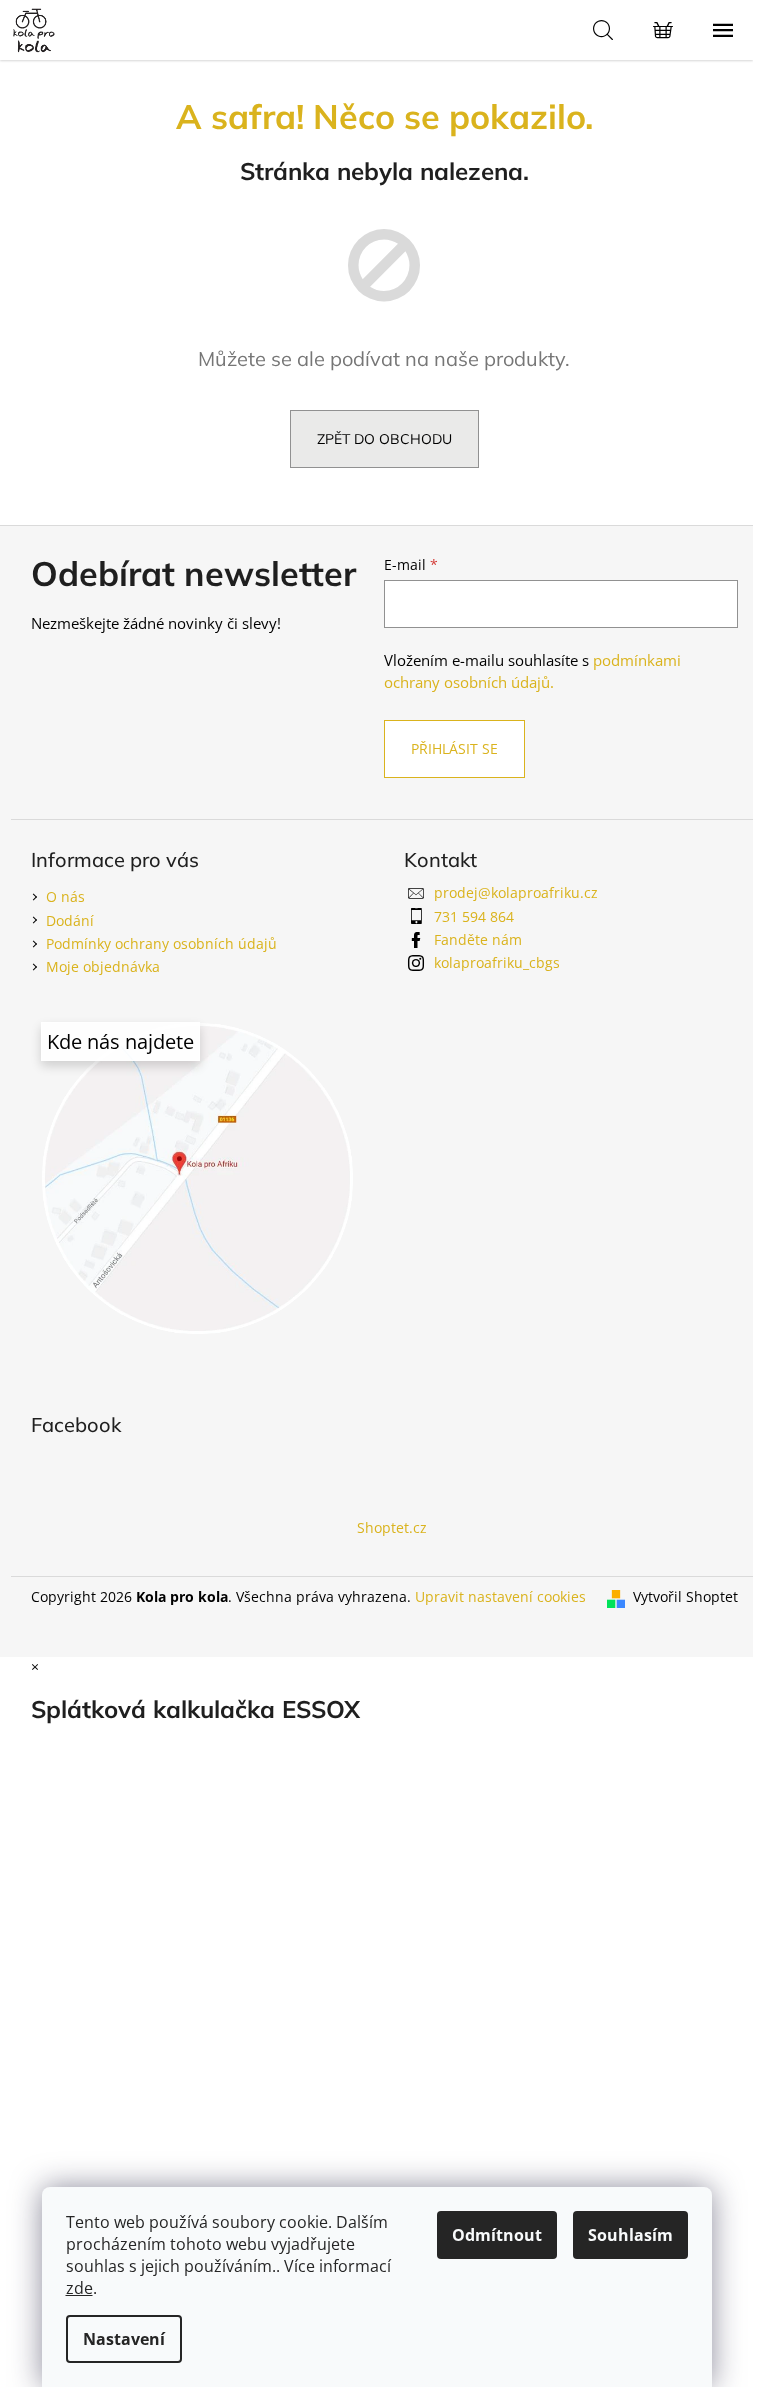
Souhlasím (630, 2235)
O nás (65, 896)
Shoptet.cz (392, 1527)
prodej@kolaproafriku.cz (516, 892)
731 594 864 (474, 916)
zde (79, 2288)
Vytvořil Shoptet (685, 1596)
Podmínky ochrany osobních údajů (161, 943)
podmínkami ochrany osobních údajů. (532, 671)
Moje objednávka (103, 966)
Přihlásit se (454, 748)
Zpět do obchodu (384, 439)
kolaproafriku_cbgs (497, 962)
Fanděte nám (478, 939)
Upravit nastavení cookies (500, 1596)
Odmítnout (497, 2235)
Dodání (70, 920)
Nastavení (124, 2339)
